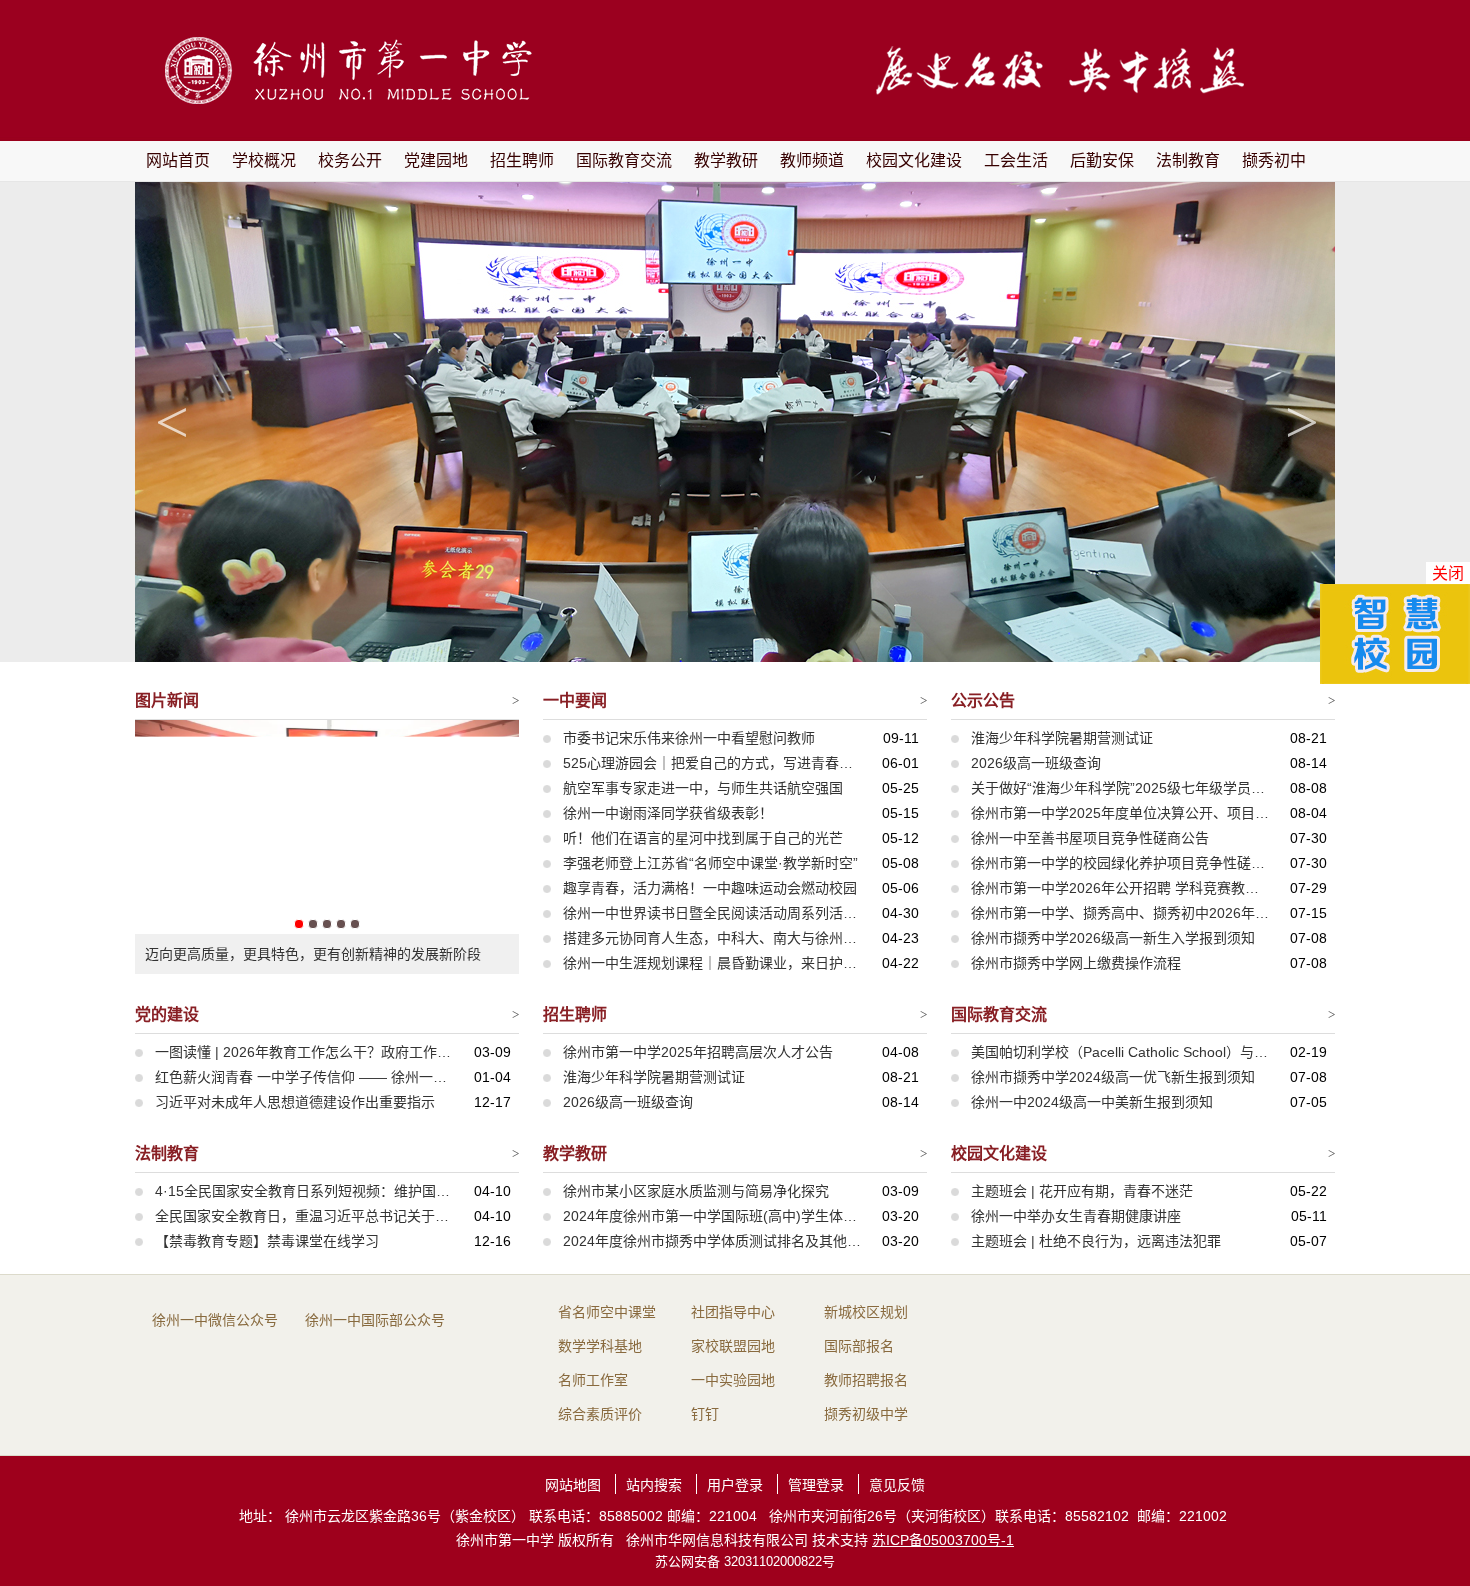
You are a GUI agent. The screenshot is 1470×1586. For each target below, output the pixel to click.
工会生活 (1016, 160)
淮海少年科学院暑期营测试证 (1062, 738)
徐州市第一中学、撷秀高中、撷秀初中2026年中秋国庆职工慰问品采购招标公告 (1121, 913)
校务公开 (350, 160)
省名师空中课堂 (607, 1312)
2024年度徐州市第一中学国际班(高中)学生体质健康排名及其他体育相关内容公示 (713, 1216)
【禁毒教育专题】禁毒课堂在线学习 (267, 1241)
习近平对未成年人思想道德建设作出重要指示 (295, 1102)
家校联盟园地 (733, 1346)
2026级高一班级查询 (1036, 763)
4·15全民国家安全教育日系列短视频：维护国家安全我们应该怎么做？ (305, 1191)
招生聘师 (522, 160)
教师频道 (812, 160)
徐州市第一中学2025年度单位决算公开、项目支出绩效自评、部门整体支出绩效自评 (1121, 813)
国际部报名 (859, 1346)
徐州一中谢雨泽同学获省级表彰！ (668, 813)
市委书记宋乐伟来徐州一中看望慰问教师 (689, 738)
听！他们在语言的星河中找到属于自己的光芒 (703, 838)
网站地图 (573, 1485)
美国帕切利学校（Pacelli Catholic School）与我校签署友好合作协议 (1121, 1052)
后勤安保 (1102, 160)
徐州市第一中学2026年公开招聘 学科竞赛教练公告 (1121, 888)
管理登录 (816, 1485)
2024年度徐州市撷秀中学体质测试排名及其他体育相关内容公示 (713, 1241)
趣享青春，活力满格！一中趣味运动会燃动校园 (710, 888)
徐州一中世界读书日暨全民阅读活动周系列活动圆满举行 (713, 913)
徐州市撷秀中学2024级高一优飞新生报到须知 (1113, 1077)
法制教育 (1188, 160)
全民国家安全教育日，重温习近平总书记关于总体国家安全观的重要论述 (305, 1216)
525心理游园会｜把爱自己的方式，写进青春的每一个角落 (713, 763)
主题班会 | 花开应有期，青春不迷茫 (1082, 1191)
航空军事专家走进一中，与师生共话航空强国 (703, 788)
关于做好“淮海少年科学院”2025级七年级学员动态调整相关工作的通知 (1121, 788)
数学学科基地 (600, 1346)
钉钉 (705, 1414)
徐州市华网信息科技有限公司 (717, 1540)
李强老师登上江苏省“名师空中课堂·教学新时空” (710, 863)
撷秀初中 (1274, 160)
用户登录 (735, 1485)
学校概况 (264, 160)
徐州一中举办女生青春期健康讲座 (1076, 1216)
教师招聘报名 (866, 1380)
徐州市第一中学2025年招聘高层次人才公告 (698, 1052)
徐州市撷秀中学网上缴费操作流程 (1076, 963)
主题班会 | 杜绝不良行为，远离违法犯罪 (1096, 1241)
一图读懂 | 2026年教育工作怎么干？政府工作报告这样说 (305, 1052)
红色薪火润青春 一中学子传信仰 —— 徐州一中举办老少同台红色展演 (305, 1077)
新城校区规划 (866, 1312)
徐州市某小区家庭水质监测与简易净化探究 (696, 1191)
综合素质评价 (600, 1414)
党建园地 (436, 160)
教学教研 (726, 160)
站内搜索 (654, 1485)
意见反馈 (897, 1485)
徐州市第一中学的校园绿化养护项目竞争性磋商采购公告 (1121, 863)
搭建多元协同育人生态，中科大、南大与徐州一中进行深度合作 (713, 938)
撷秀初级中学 (866, 1414)
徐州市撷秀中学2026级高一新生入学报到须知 (1113, 938)
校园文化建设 (914, 160)
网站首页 (178, 160)
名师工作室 (593, 1380)
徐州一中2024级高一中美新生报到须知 (1092, 1102)
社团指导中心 (733, 1312)
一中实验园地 (733, 1380)
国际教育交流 (624, 160)
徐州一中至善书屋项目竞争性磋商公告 (1090, 838)
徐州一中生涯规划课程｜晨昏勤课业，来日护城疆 (713, 963)
